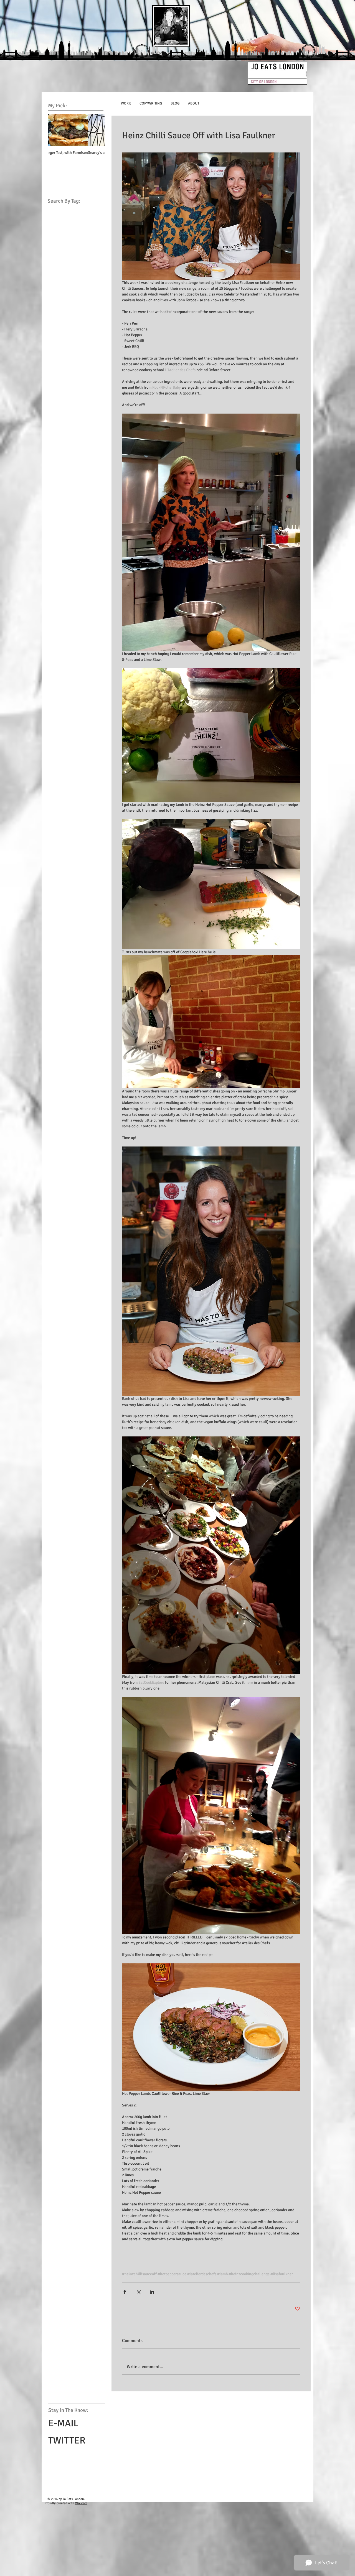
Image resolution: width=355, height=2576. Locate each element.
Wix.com (81, 2503)
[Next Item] (96, 130)
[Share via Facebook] (125, 2292)
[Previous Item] (57, 130)
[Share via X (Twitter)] (138, 2292)
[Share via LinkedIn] (152, 2292)
